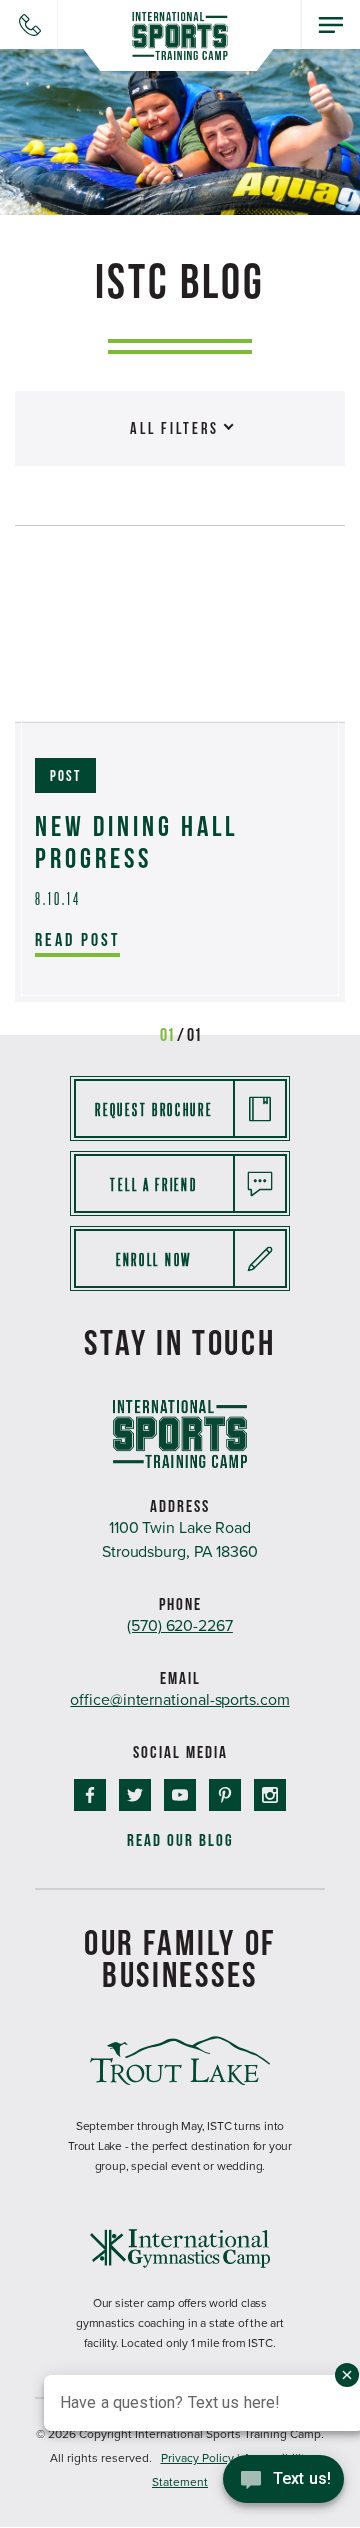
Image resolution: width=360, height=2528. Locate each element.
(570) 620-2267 (180, 1626)
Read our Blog (180, 1840)
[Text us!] (283, 2485)
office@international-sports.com (179, 1700)
